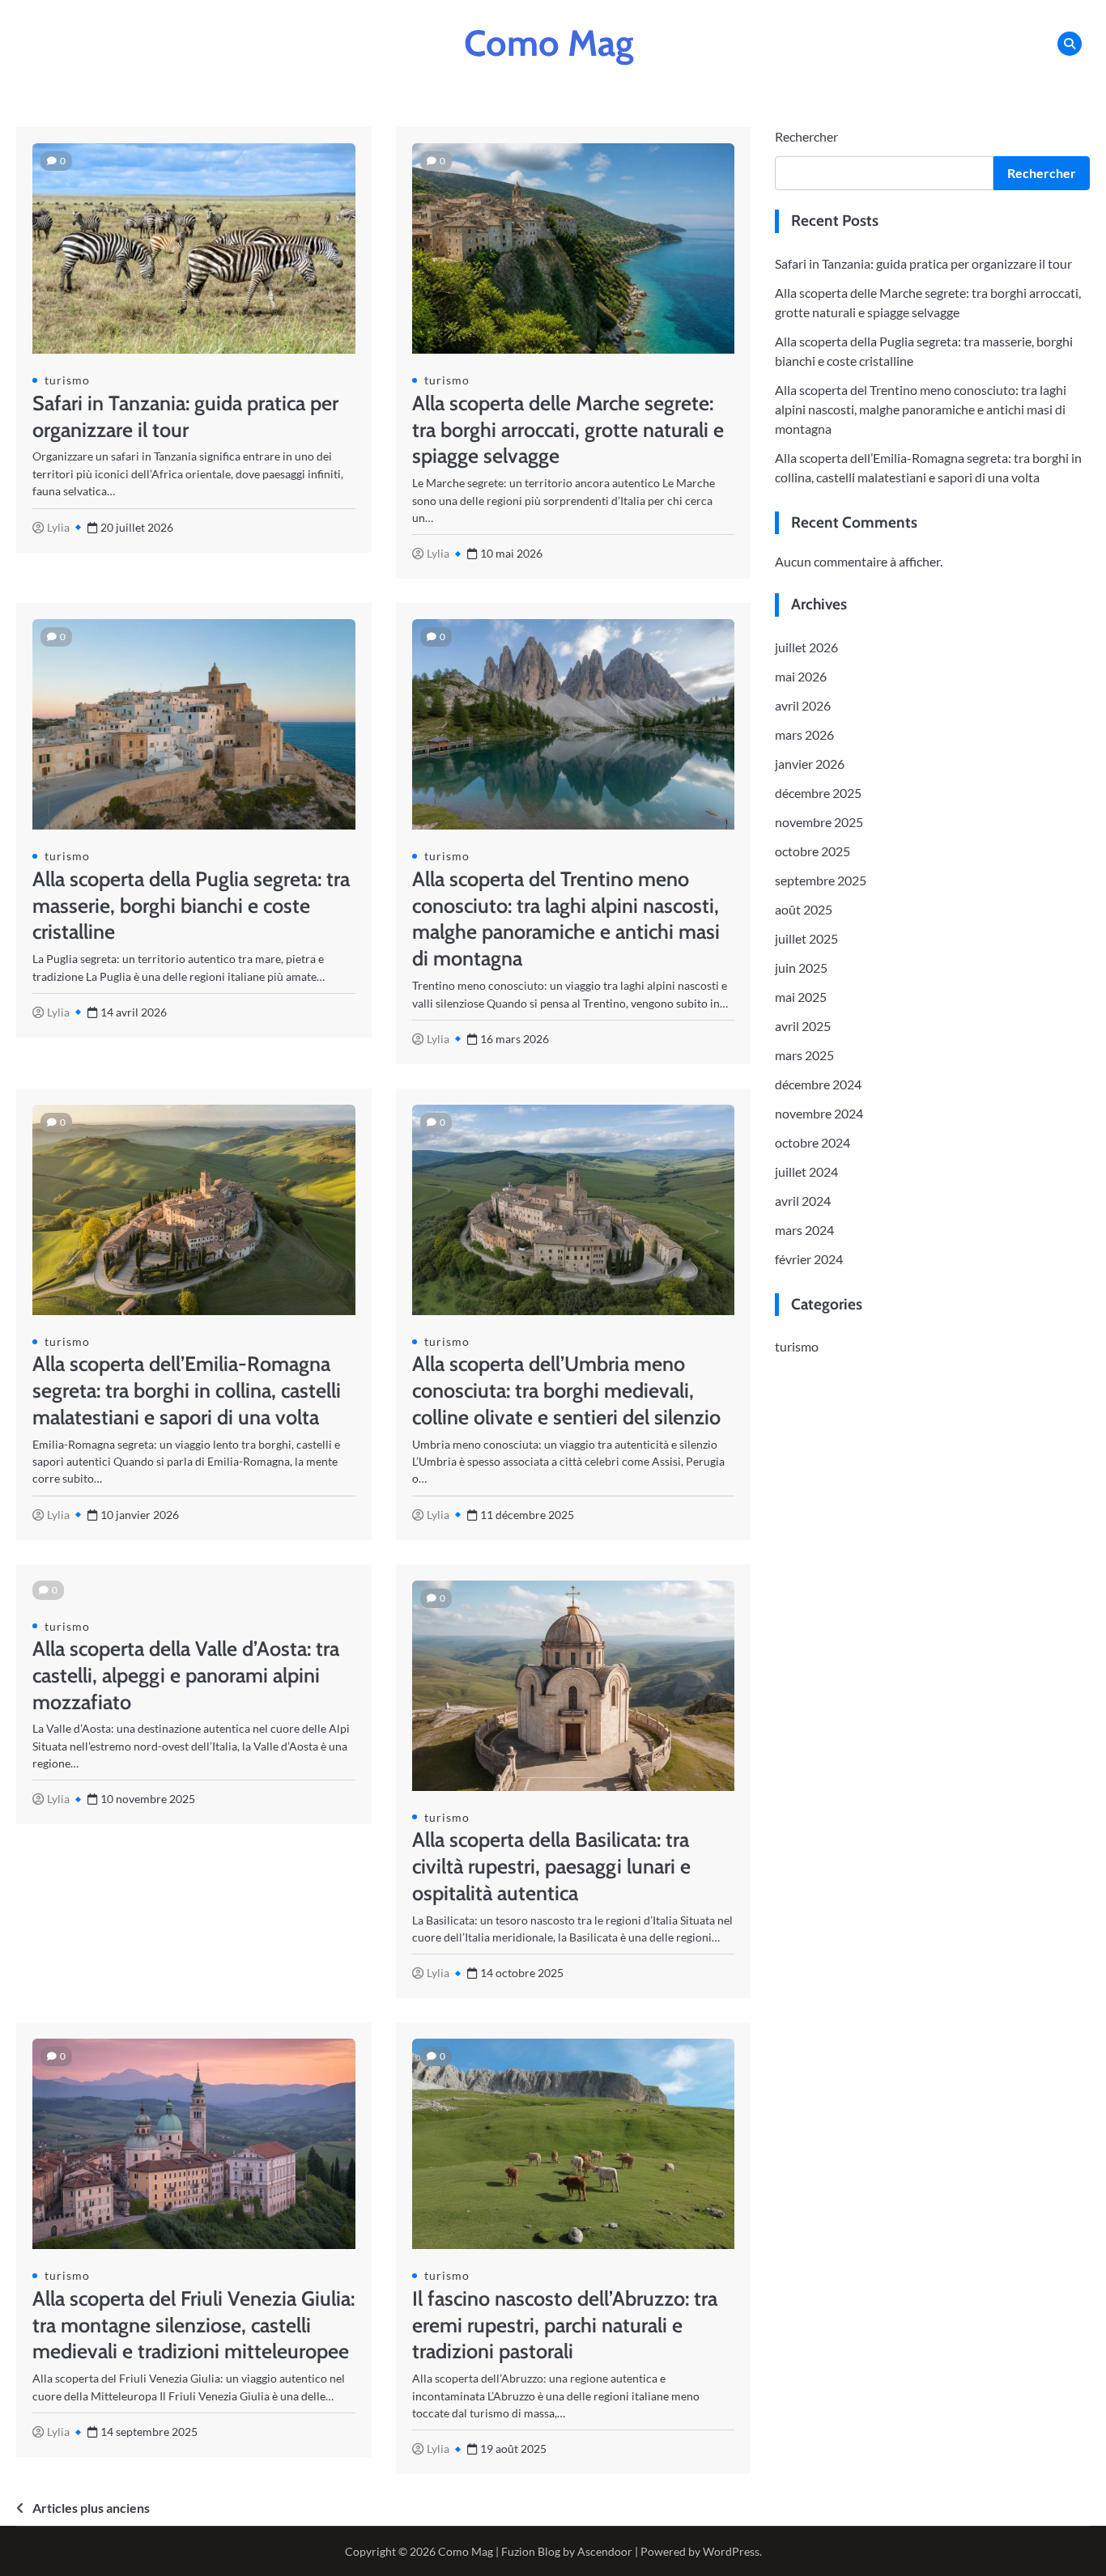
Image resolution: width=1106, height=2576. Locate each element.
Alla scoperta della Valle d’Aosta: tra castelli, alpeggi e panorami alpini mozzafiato (186, 1675)
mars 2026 (804, 734)
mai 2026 (801, 676)
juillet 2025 (806, 938)
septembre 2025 (821, 880)
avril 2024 (803, 1201)
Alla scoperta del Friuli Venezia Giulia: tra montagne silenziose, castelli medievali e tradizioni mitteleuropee (194, 2325)
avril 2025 (803, 1026)
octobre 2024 (812, 1142)
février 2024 (809, 1259)
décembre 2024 (818, 1084)
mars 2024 (804, 1230)
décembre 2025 (818, 793)
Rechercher (806, 136)
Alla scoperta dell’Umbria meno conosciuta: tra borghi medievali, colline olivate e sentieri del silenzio (566, 1390)
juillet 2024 (806, 1171)
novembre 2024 (819, 1113)
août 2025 (804, 909)
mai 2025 (801, 997)
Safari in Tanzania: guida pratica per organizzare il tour (923, 263)
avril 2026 (803, 705)
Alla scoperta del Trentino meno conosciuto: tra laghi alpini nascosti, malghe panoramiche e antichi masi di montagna (921, 409)
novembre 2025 (819, 822)
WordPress (731, 2551)
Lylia (58, 527)
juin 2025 (801, 968)
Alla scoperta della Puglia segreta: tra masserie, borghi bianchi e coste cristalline (191, 906)
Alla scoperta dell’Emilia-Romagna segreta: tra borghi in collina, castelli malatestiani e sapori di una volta (187, 1390)
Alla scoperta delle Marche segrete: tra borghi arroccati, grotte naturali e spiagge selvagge (568, 430)
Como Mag (549, 43)
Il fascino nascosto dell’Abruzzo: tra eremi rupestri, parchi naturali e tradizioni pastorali (565, 2325)
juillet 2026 (806, 647)
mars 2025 (804, 1055)
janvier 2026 (810, 764)
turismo (67, 380)
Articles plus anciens (91, 2508)
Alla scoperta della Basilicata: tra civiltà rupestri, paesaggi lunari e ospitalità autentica (551, 1866)
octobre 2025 (812, 851)
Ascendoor (605, 2551)
